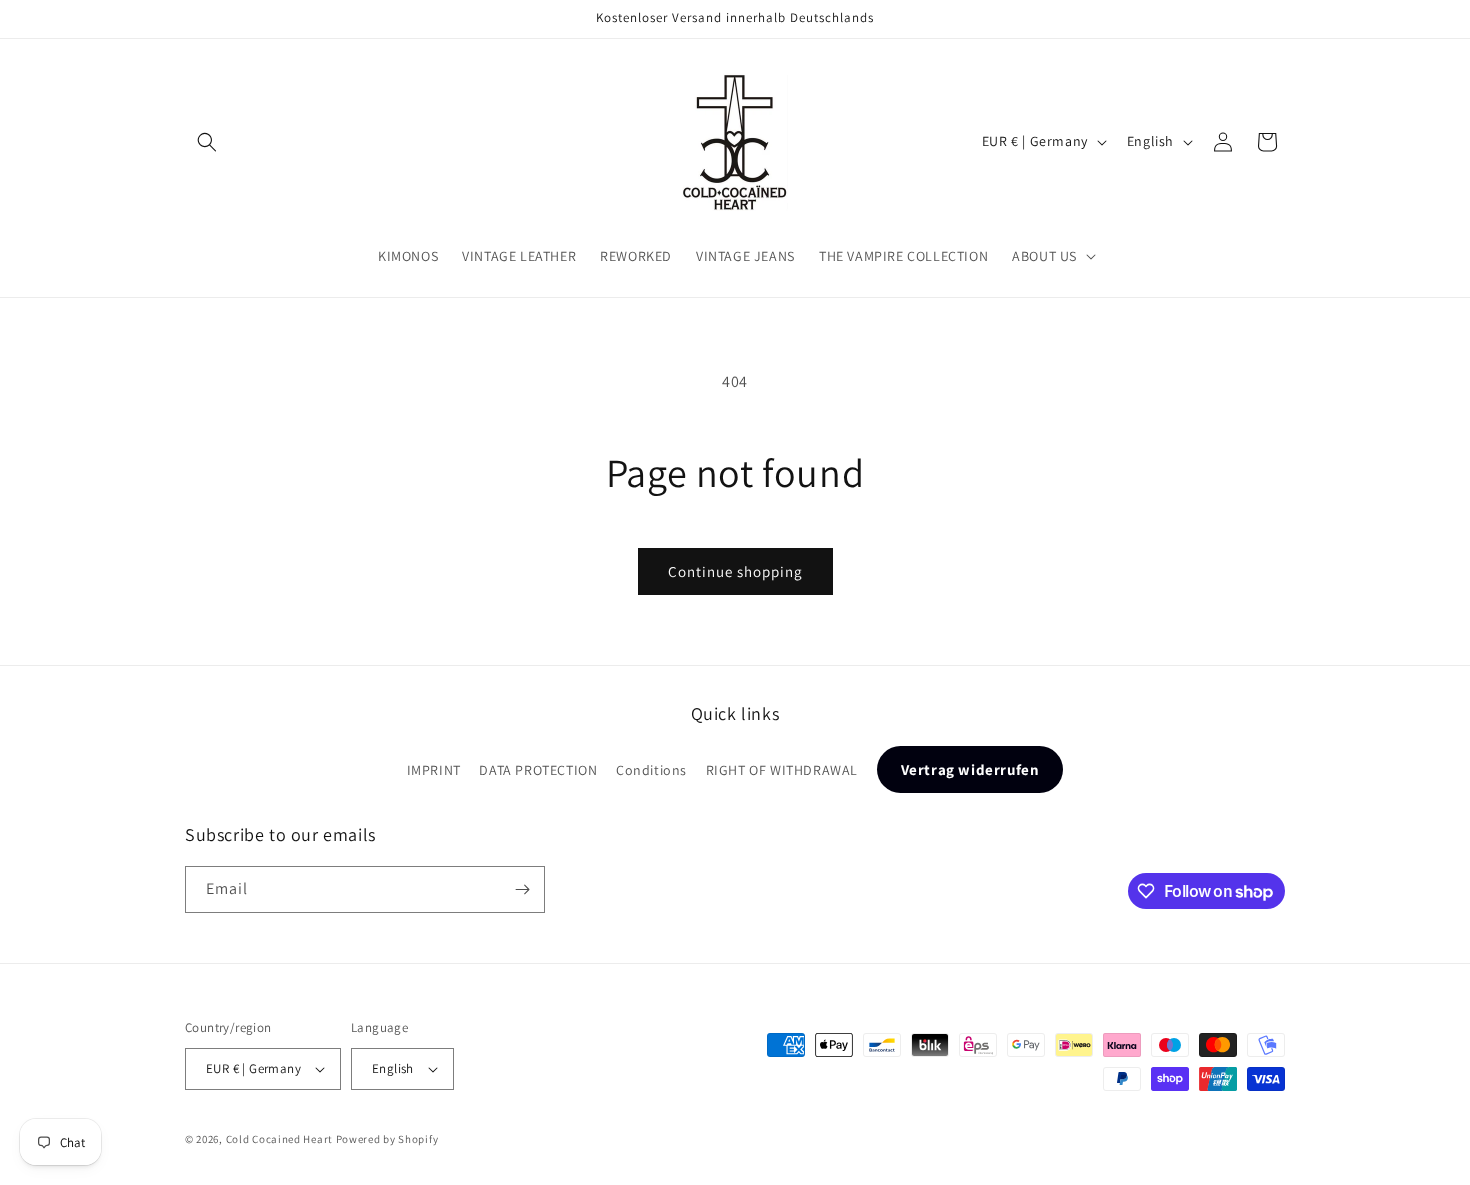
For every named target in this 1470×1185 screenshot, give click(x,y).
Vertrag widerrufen (970, 769)
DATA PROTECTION (538, 770)
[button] (207, 142)
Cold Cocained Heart (279, 1139)
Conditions (651, 770)
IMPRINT (434, 770)
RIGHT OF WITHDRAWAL (782, 770)
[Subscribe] (522, 889)
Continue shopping (735, 571)
